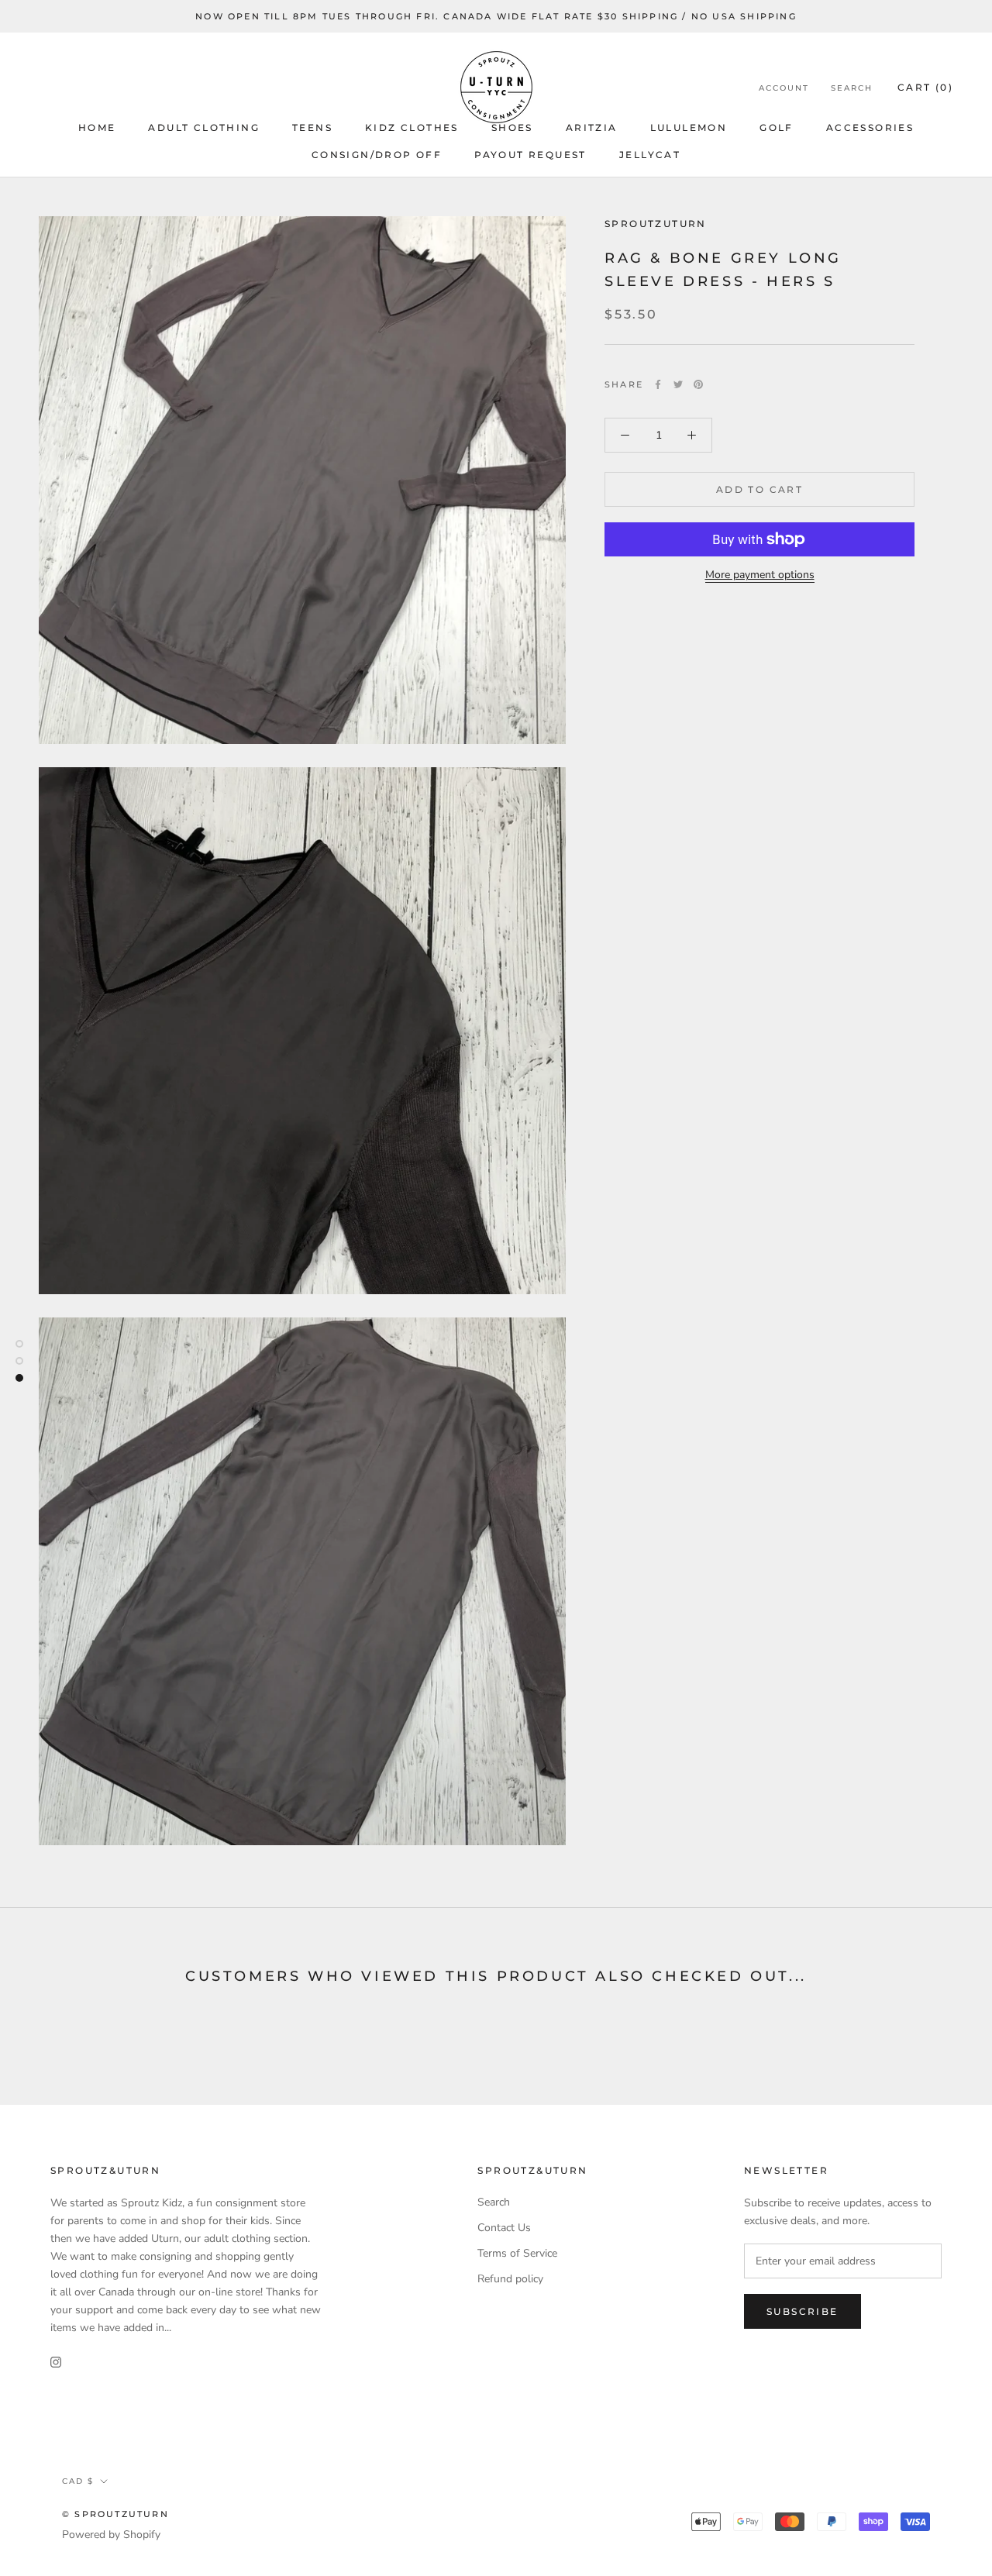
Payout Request (530, 155)
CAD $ (78, 2481)
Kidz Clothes (412, 127)
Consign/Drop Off (377, 155)
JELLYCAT (650, 155)
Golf (777, 127)
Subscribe (803, 2311)
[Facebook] (658, 384)
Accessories (870, 127)
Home (97, 127)
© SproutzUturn (115, 2514)
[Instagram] (56, 2361)
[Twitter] (678, 384)
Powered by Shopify (111, 2535)
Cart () (925, 87)
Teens (312, 127)
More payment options (760, 575)
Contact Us (504, 2228)
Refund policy (510, 2279)
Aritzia (592, 127)
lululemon (689, 127)
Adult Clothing (204, 127)
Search (852, 88)
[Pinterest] (698, 384)
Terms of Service (517, 2253)
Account (784, 88)
